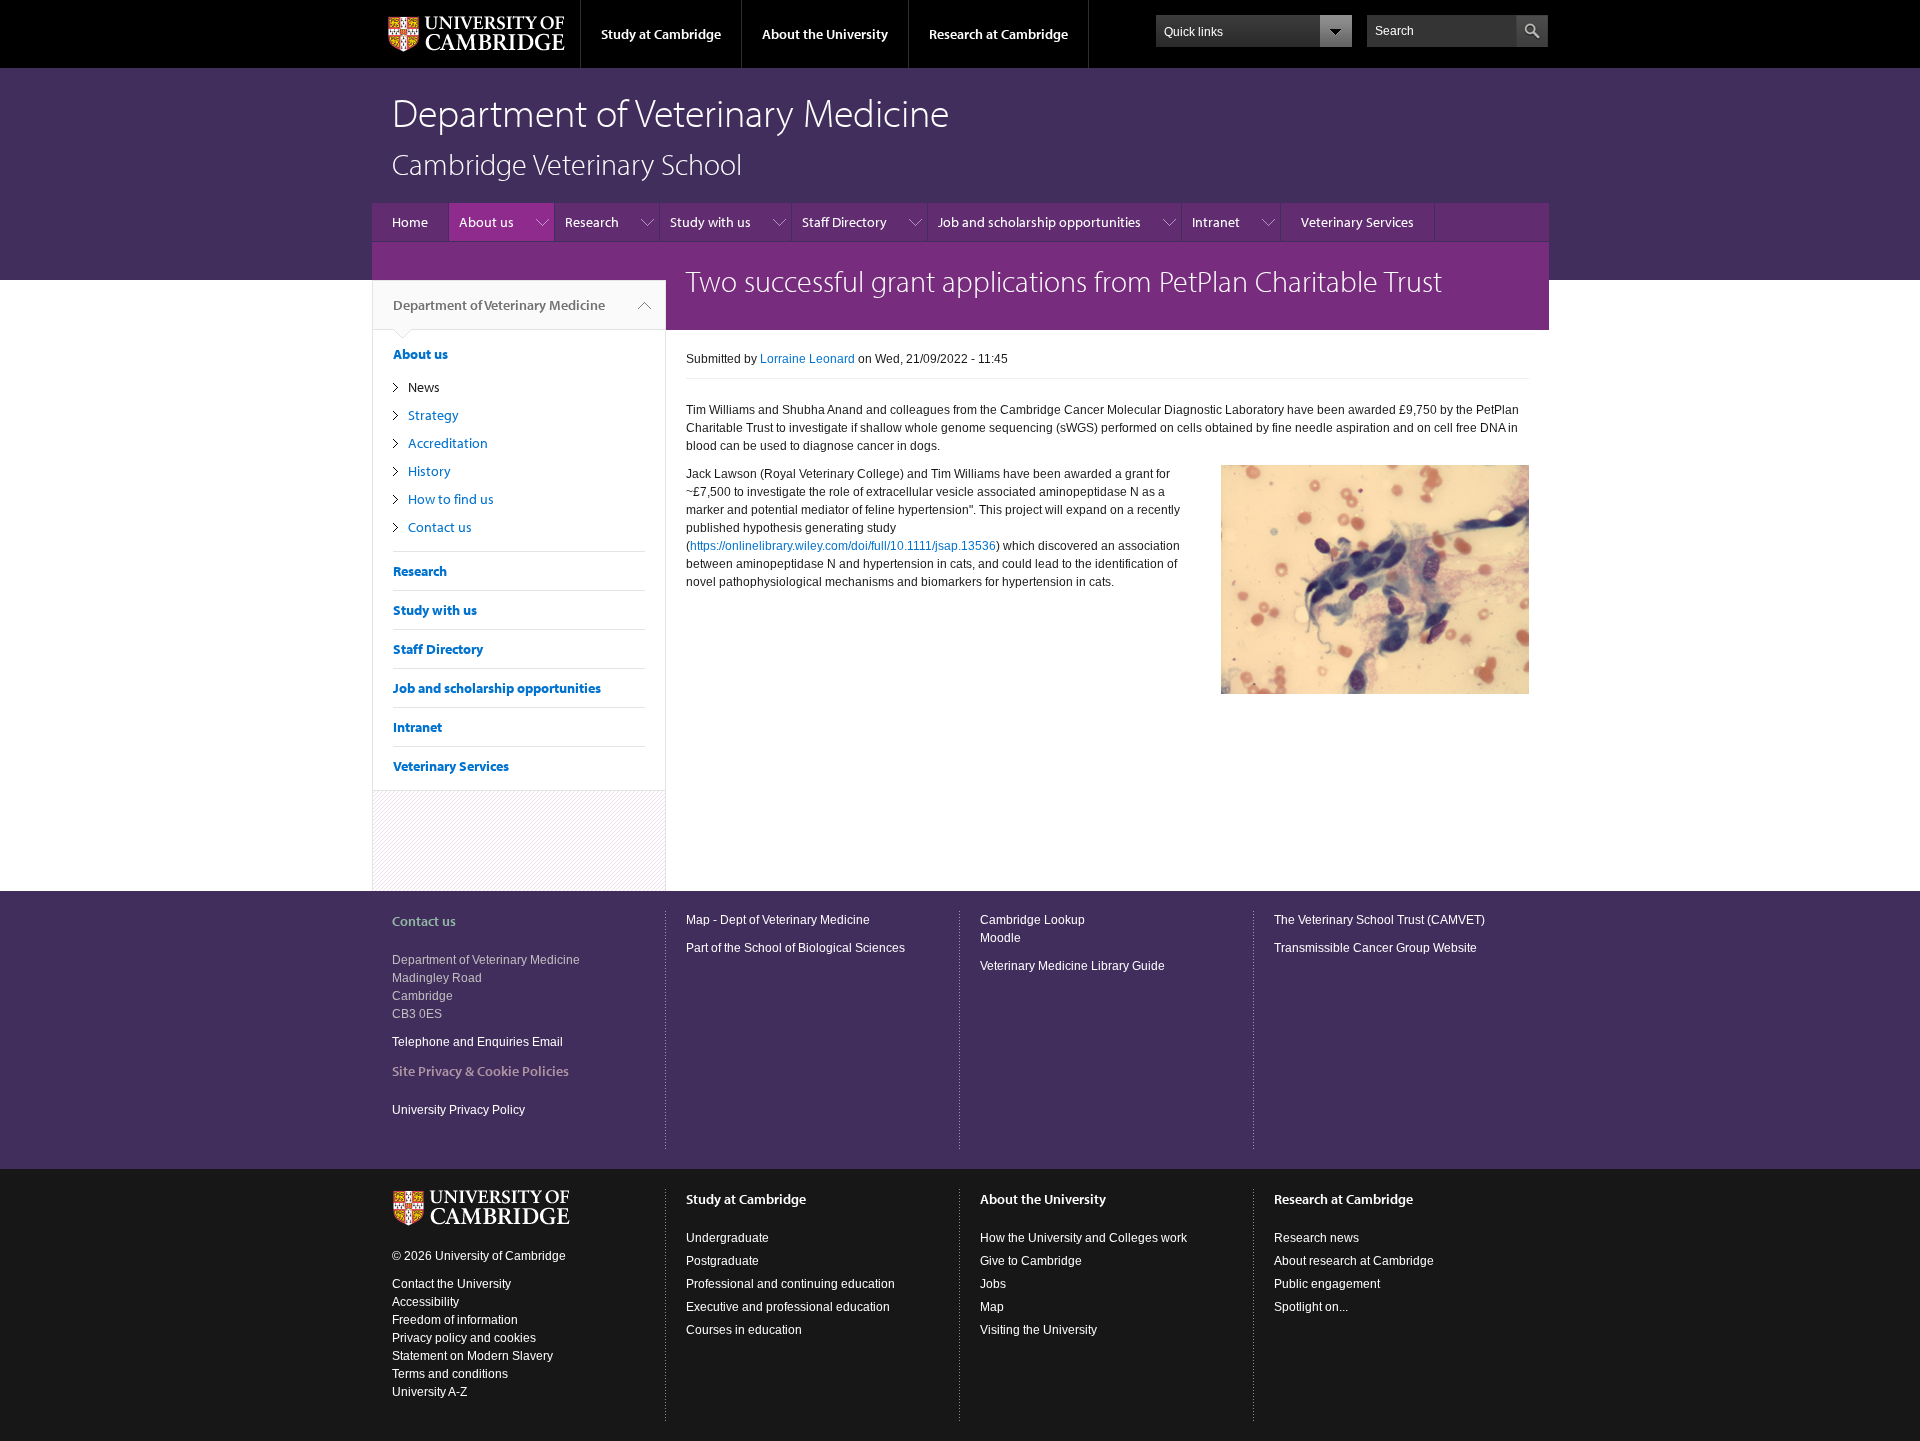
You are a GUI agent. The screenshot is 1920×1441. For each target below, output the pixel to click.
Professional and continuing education (790, 1284)
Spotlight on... (1311, 1307)
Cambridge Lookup (1032, 920)
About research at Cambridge (1354, 1261)
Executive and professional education (788, 1307)
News (424, 387)
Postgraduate (722, 1261)
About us (486, 222)
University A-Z (429, 1392)
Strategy (433, 415)
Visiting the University (1038, 1330)
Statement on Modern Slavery (472, 1356)
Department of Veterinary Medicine (499, 305)
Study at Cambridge (661, 34)
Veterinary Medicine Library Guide (1072, 966)
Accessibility (425, 1302)
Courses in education (744, 1330)
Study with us (710, 222)
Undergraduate (727, 1238)
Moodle (1000, 938)
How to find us (451, 499)
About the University (825, 34)
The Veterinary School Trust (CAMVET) (1379, 920)
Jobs (993, 1284)
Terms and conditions (450, 1374)
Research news (1316, 1238)
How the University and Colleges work (1083, 1238)
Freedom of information (455, 1320)
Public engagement (1327, 1284)
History (429, 471)
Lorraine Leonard (807, 359)
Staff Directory (844, 222)
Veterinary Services (1357, 222)
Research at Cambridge (998, 34)
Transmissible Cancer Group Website (1375, 948)
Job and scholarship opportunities (1039, 222)
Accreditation (448, 443)
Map (992, 1307)
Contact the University (451, 1284)
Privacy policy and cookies (464, 1338)
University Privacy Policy (460, 1110)
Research (592, 222)
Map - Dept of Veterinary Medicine (778, 920)
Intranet (1216, 222)
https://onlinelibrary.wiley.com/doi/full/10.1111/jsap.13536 (843, 546)
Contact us (440, 527)
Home (410, 222)
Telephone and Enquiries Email (477, 1042)
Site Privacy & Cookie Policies (480, 1071)
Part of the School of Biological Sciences (795, 948)
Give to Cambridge (1031, 1261)
